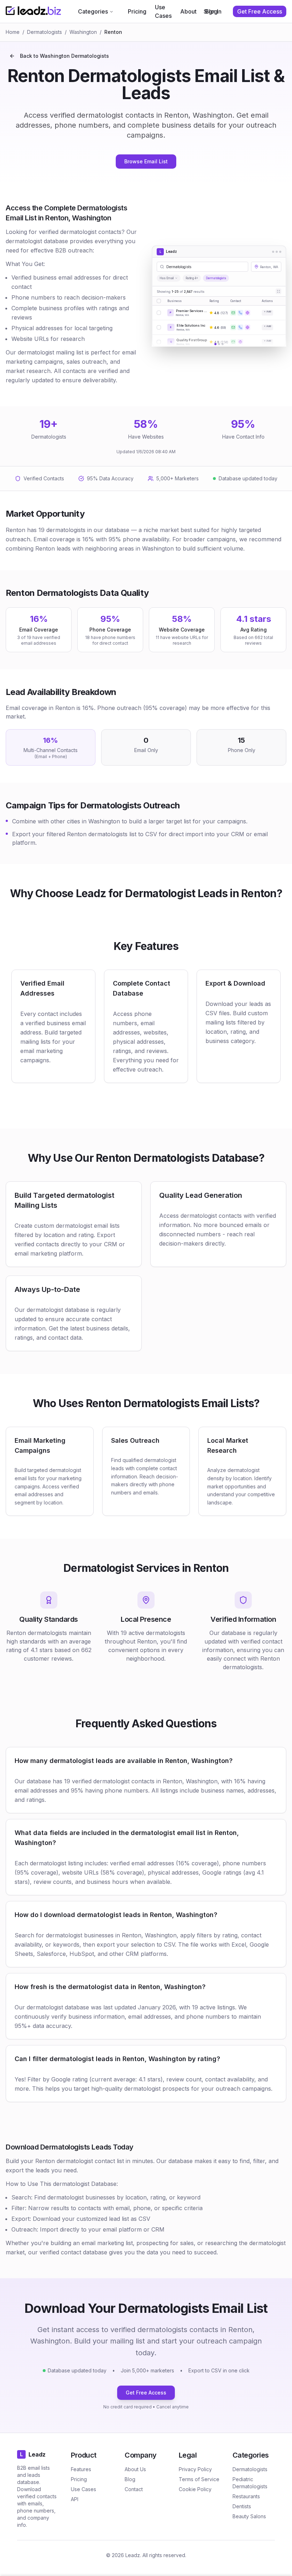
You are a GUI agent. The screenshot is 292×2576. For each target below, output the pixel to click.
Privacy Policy (195, 2469)
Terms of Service (199, 2479)
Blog (130, 2479)
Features (81, 2469)
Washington (83, 32)
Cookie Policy (195, 2489)
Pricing (137, 11)
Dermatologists (45, 32)
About (188, 11)
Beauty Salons (249, 2516)
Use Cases (163, 11)
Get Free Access (146, 2393)
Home (13, 32)
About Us (135, 2469)
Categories (93, 11)
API (75, 2499)
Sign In (213, 11)
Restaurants (246, 2496)
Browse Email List (146, 161)
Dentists (242, 2506)
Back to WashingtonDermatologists (64, 56)
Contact (134, 2489)
